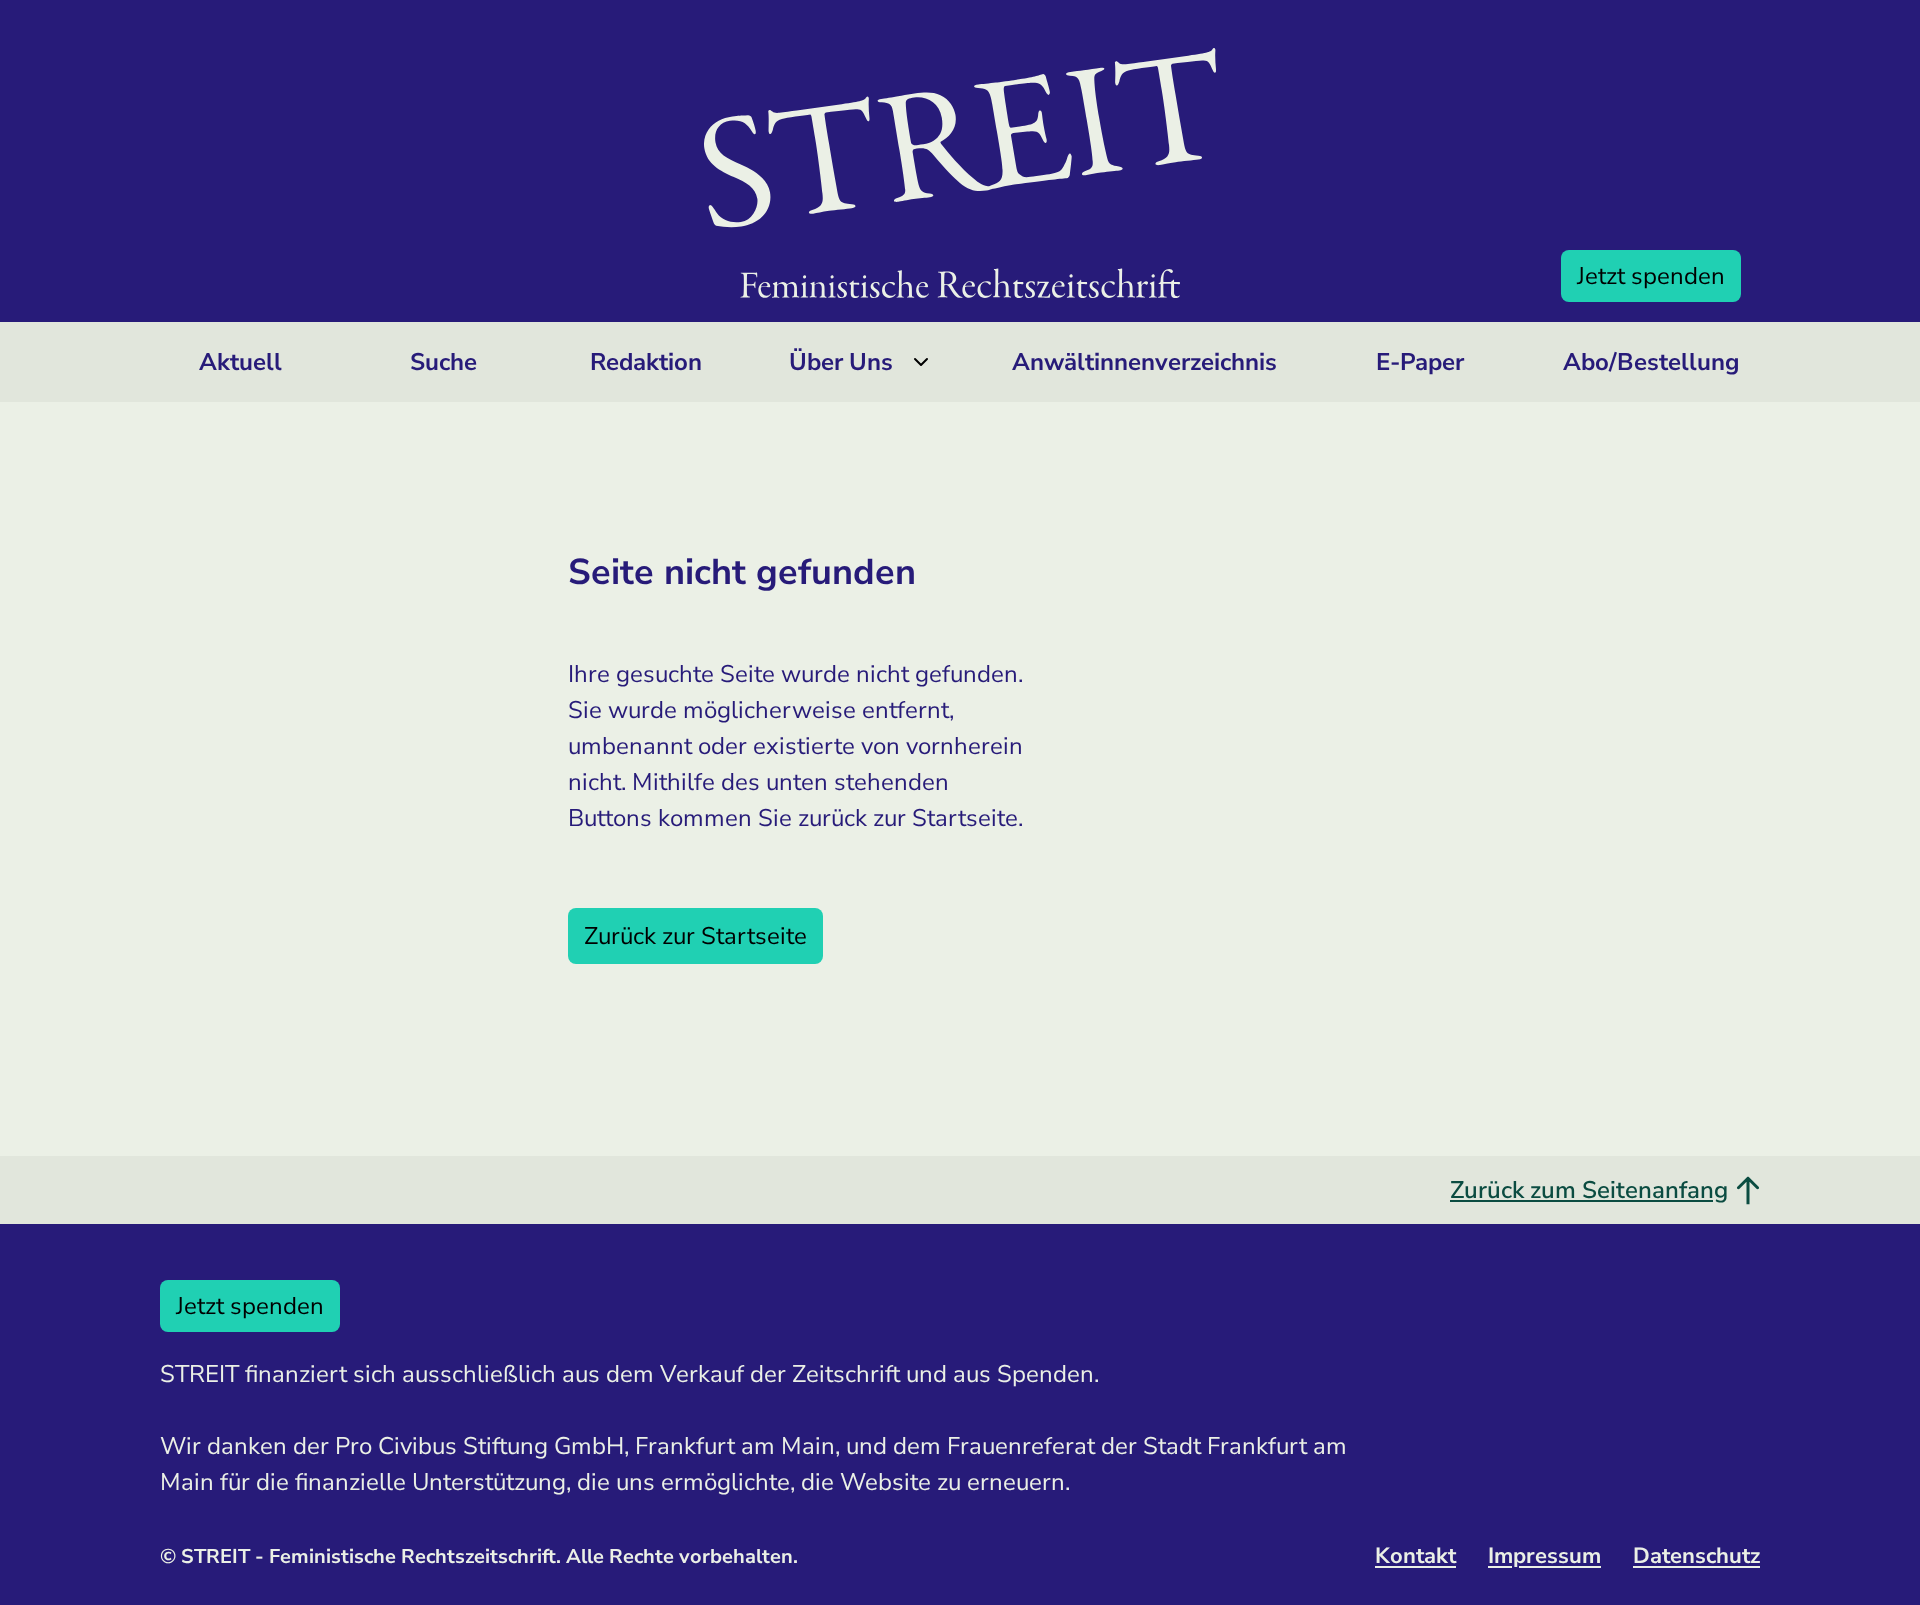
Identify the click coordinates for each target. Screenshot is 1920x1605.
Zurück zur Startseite (695, 936)
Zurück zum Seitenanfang (1589, 1190)
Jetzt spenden (1651, 276)
